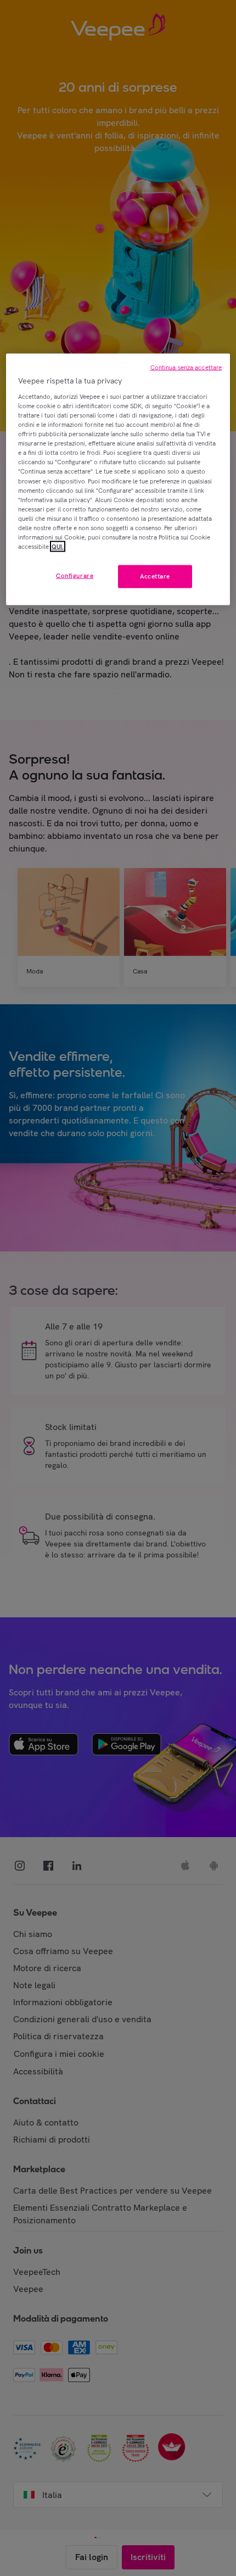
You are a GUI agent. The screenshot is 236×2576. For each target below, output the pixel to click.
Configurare (75, 576)
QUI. (58, 546)
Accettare (155, 576)
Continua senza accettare (186, 368)
